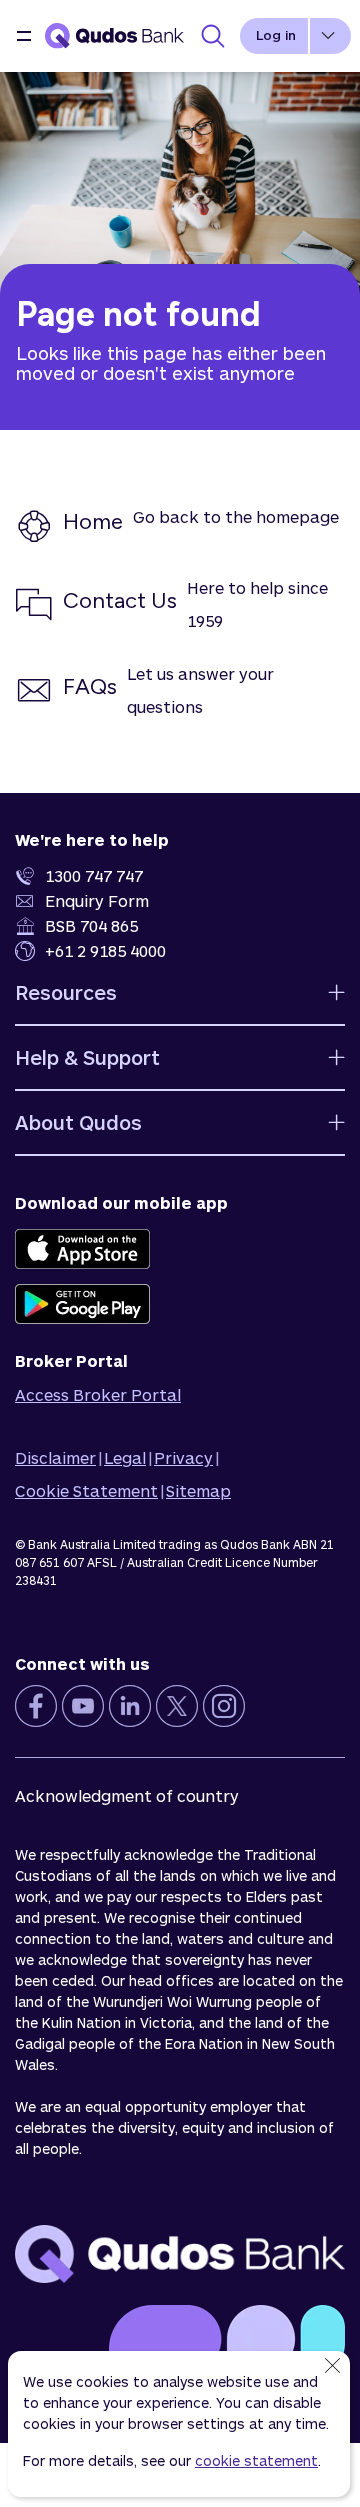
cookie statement (256, 2460)
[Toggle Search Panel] (213, 36)
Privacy (183, 1457)
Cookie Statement (86, 1490)
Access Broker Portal (98, 1394)
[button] (24, 36)
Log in (276, 35)
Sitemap (198, 1490)
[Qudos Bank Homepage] (115, 36)
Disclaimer (55, 1457)
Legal (125, 1457)
